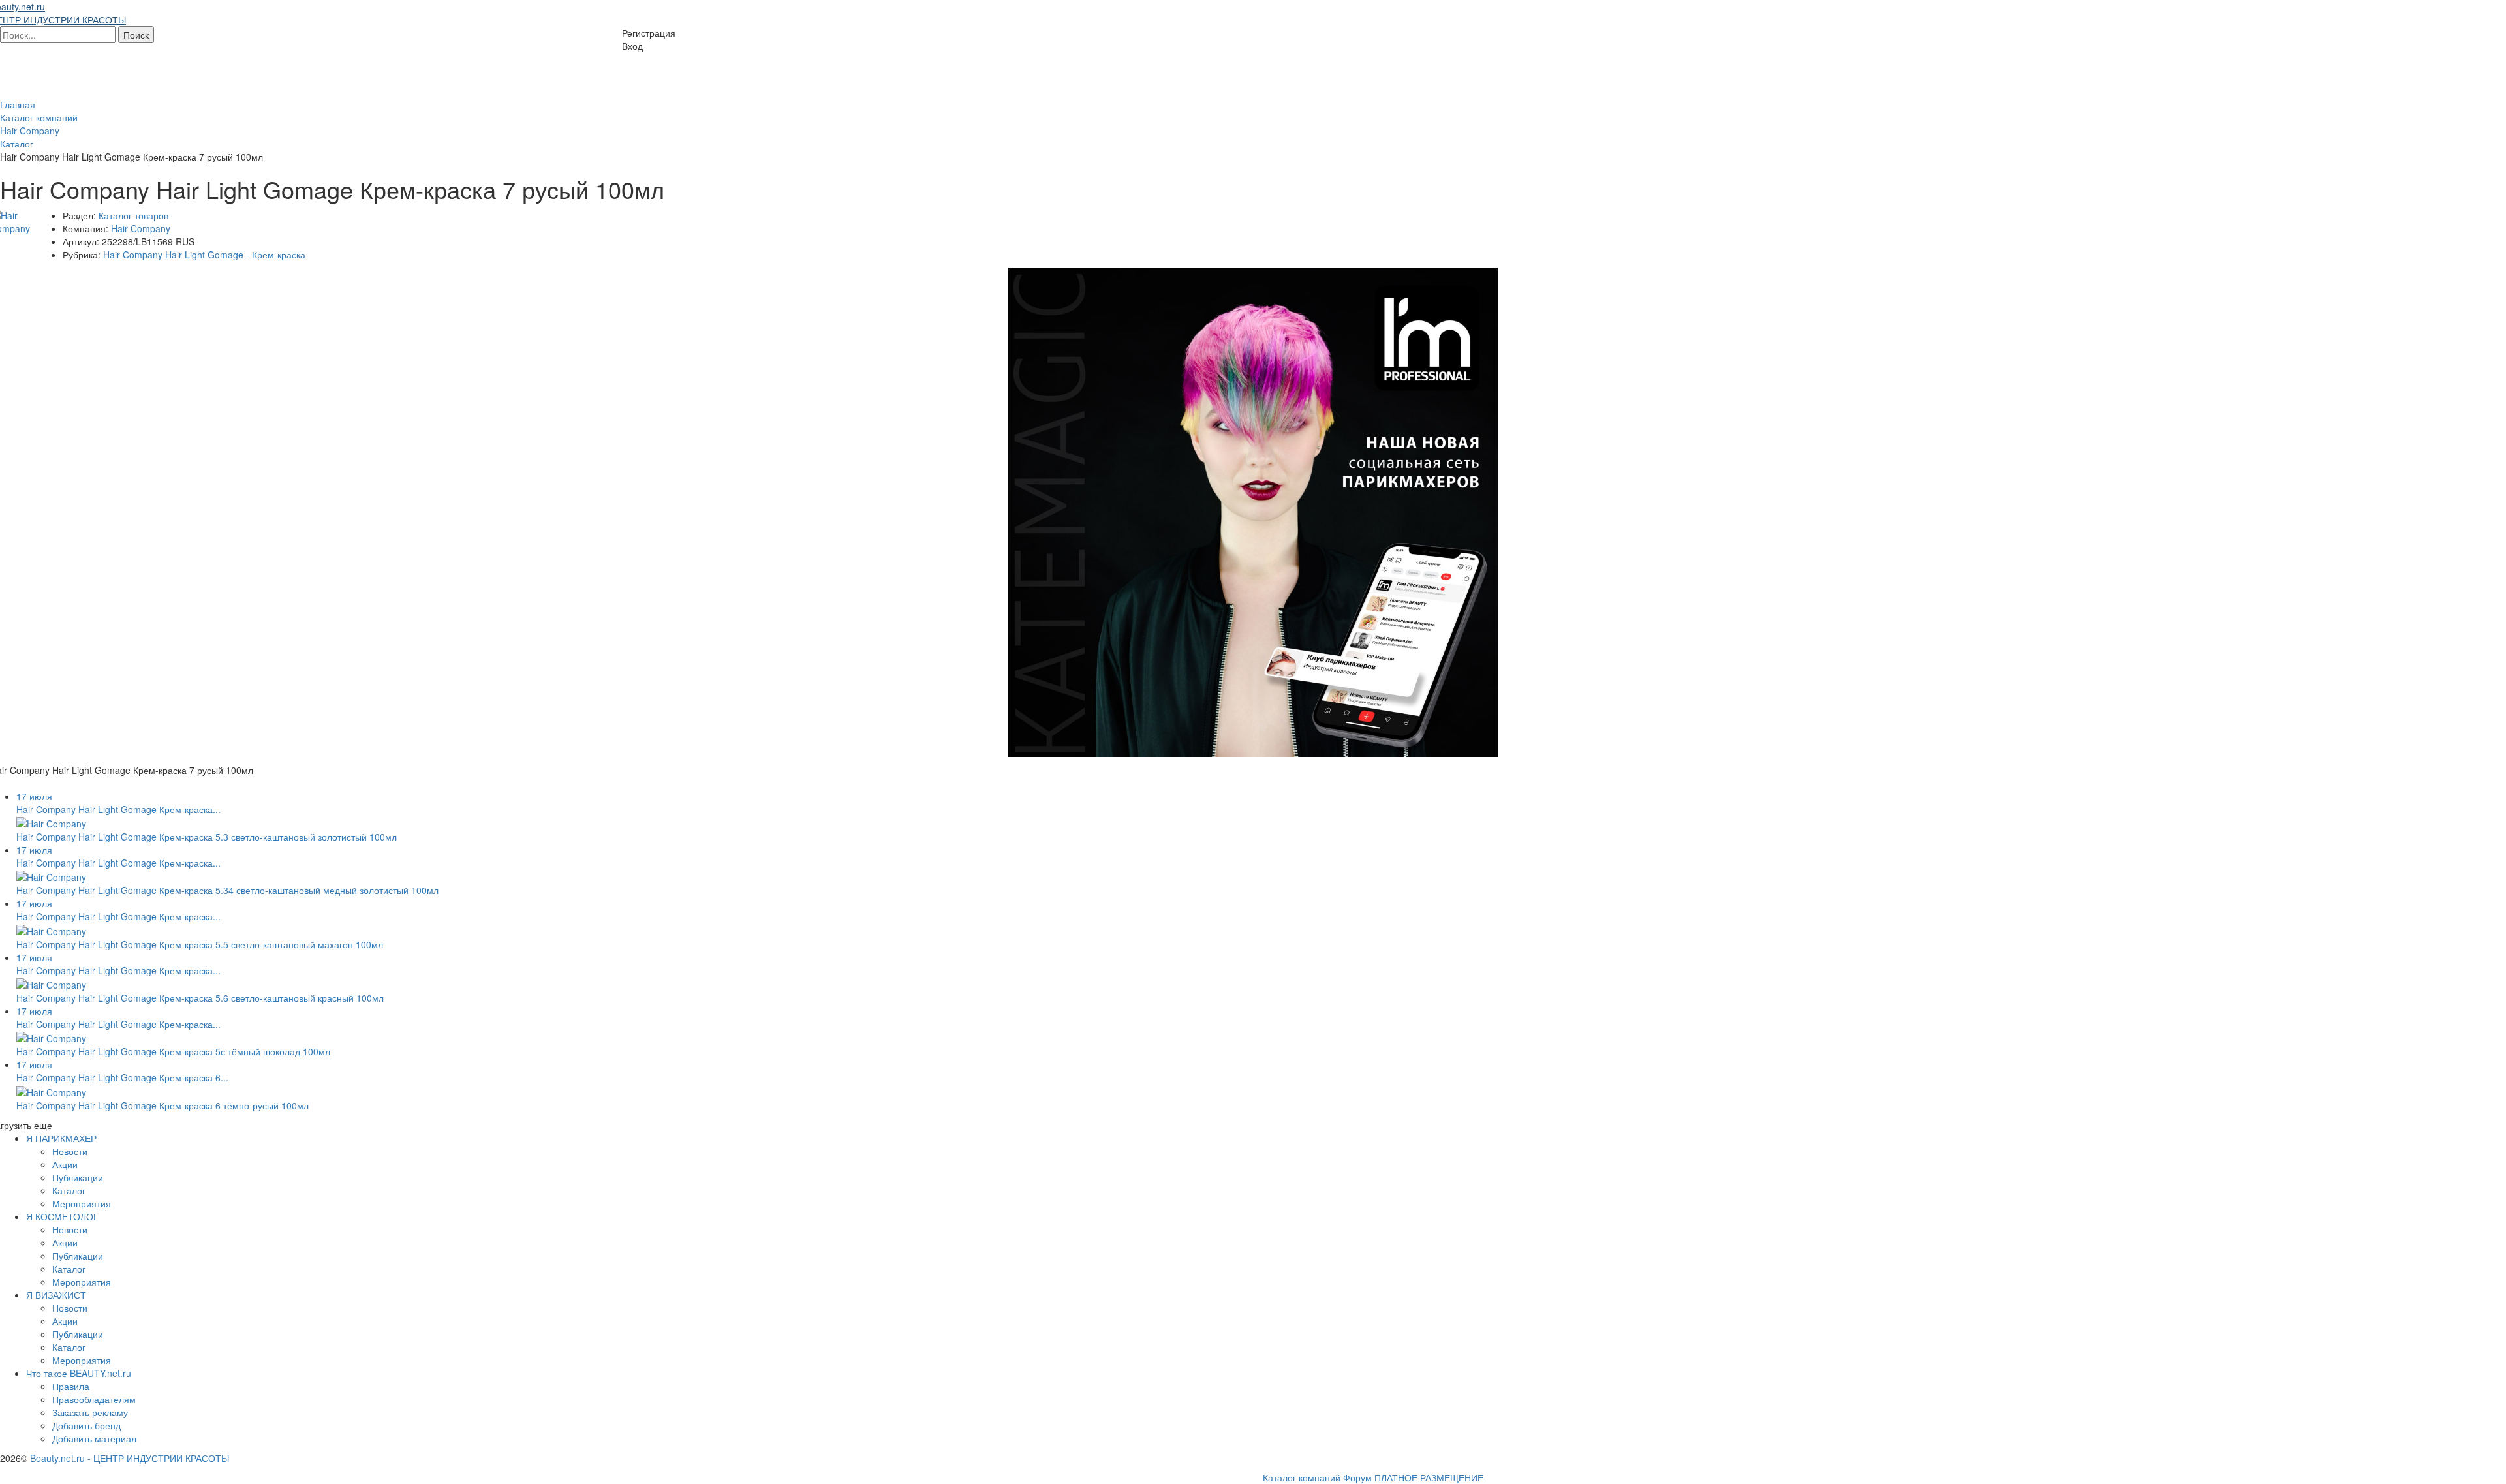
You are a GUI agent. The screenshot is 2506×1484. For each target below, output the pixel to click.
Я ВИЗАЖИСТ (56, 1295)
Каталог (69, 1190)
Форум (1357, 1477)
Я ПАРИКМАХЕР (61, 1138)
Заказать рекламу (90, 1412)
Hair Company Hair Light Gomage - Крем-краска (204, 255)
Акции (65, 1164)
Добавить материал (94, 1438)
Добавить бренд (86, 1425)
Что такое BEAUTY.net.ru (79, 1373)
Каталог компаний (1302, 1477)
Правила (71, 1386)
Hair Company (141, 228)
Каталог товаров (133, 215)
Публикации (78, 1177)
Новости (70, 1151)
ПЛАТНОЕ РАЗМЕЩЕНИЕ (1429, 1477)
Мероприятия (82, 1203)
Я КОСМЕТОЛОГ (62, 1216)
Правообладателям (94, 1399)
